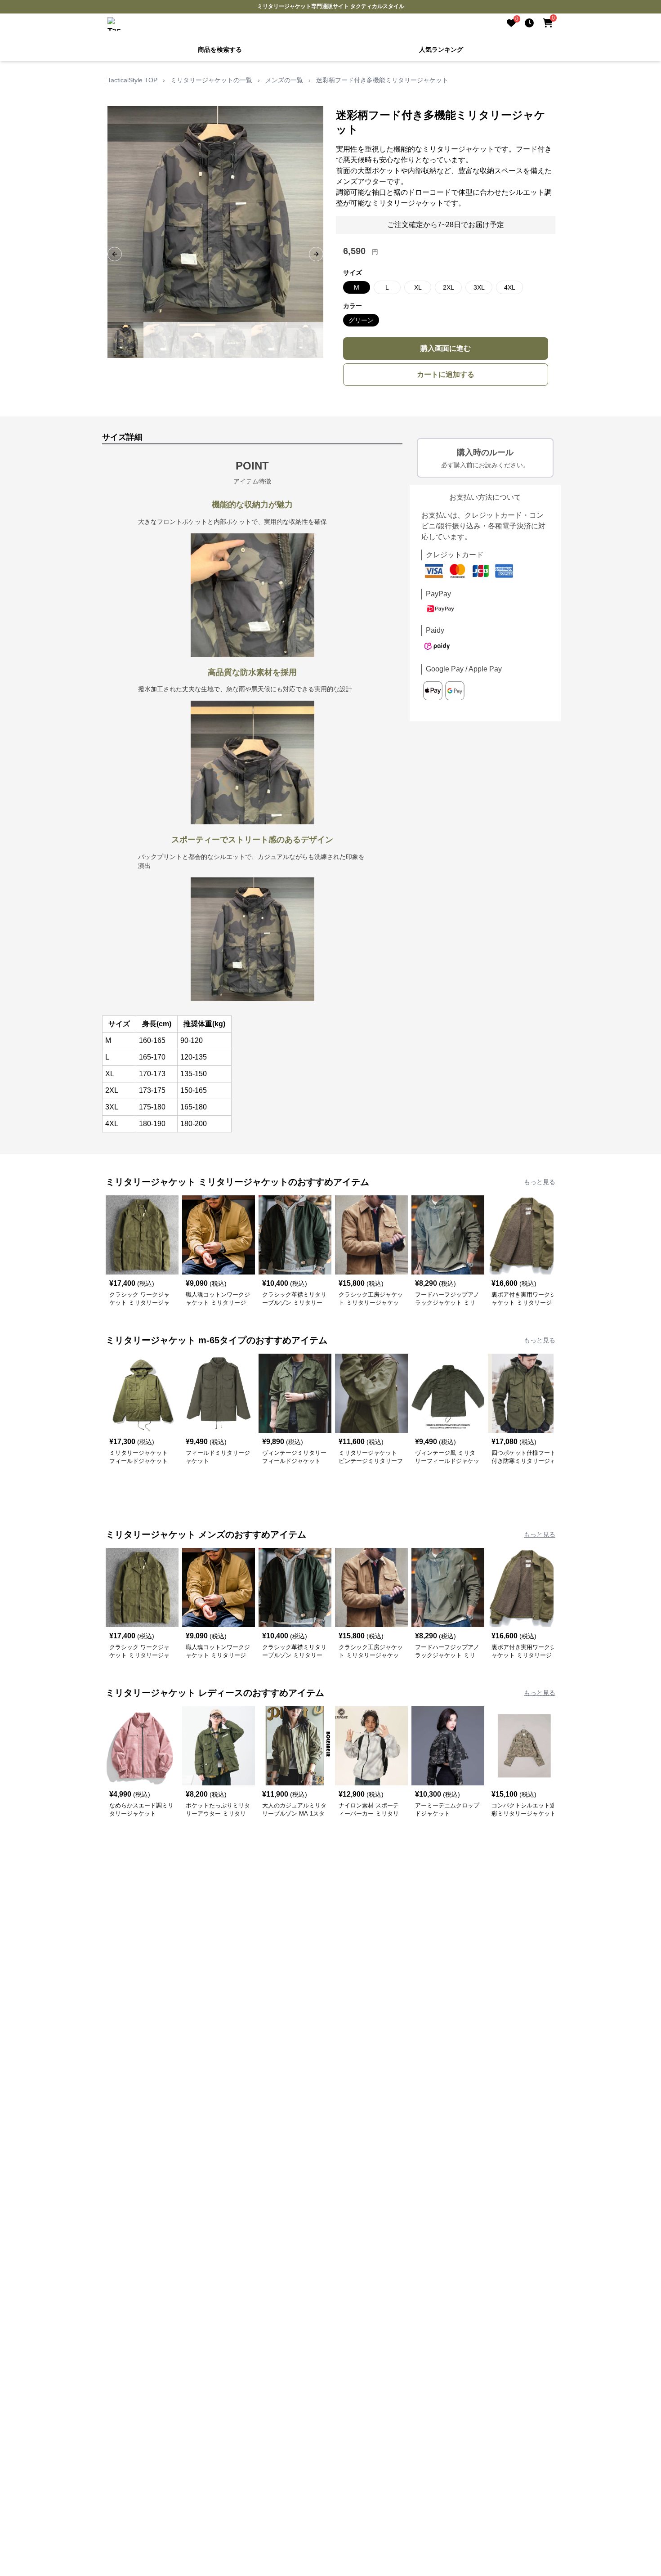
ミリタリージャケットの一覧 (211, 80)
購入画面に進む (446, 348)
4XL (510, 287)
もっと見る (540, 1182)
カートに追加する (446, 374)
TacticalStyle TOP (132, 80)
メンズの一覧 (284, 80)
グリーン (361, 320)
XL (418, 287)
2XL (449, 287)
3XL (479, 287)
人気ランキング (441, 49)
